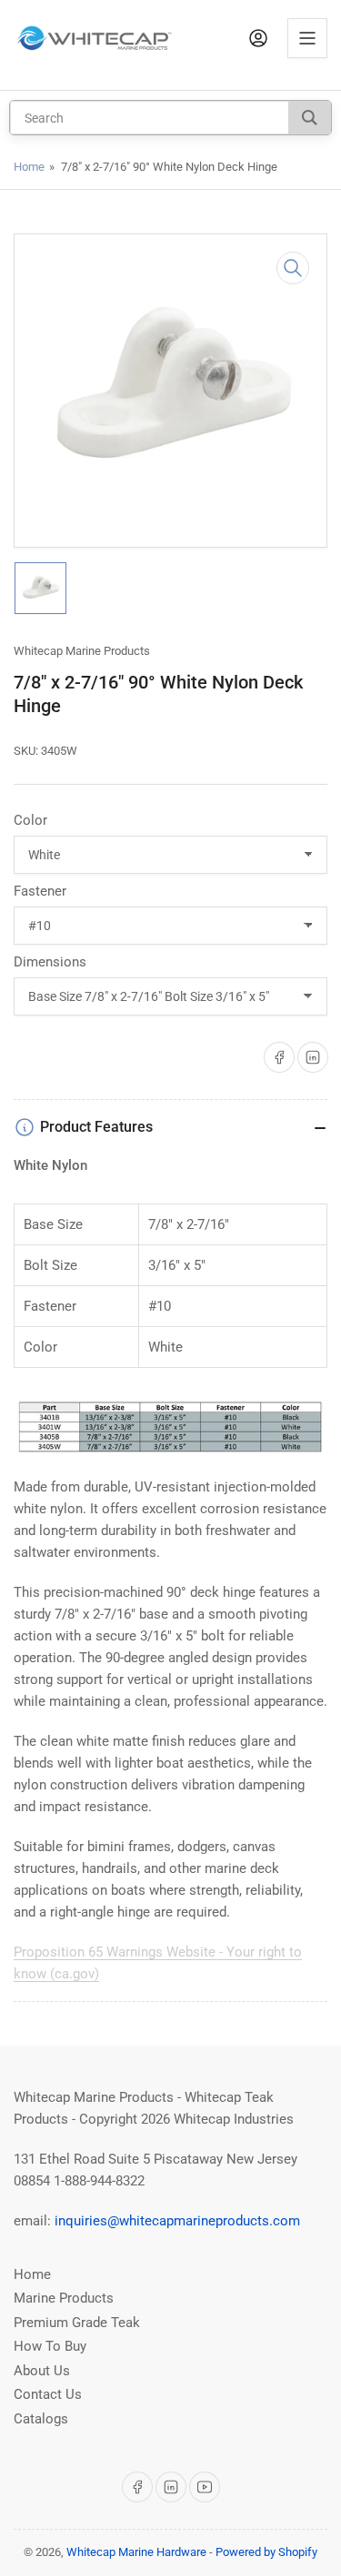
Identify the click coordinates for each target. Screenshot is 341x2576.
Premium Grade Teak (77, 2323)
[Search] (310, 118)
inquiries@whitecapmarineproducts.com (177, 2221)
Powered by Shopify (266, 2552)
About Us (42, 2371)
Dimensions (50, 962)
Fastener (40, 891)
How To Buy (50, 2346)
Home (29, 167)
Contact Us (48, 2394)
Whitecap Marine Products (82, 651)
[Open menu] (307, 38)
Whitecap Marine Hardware (136, 2552)
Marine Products (64, 2298)
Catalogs (41, 2419)
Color (30, 820)
